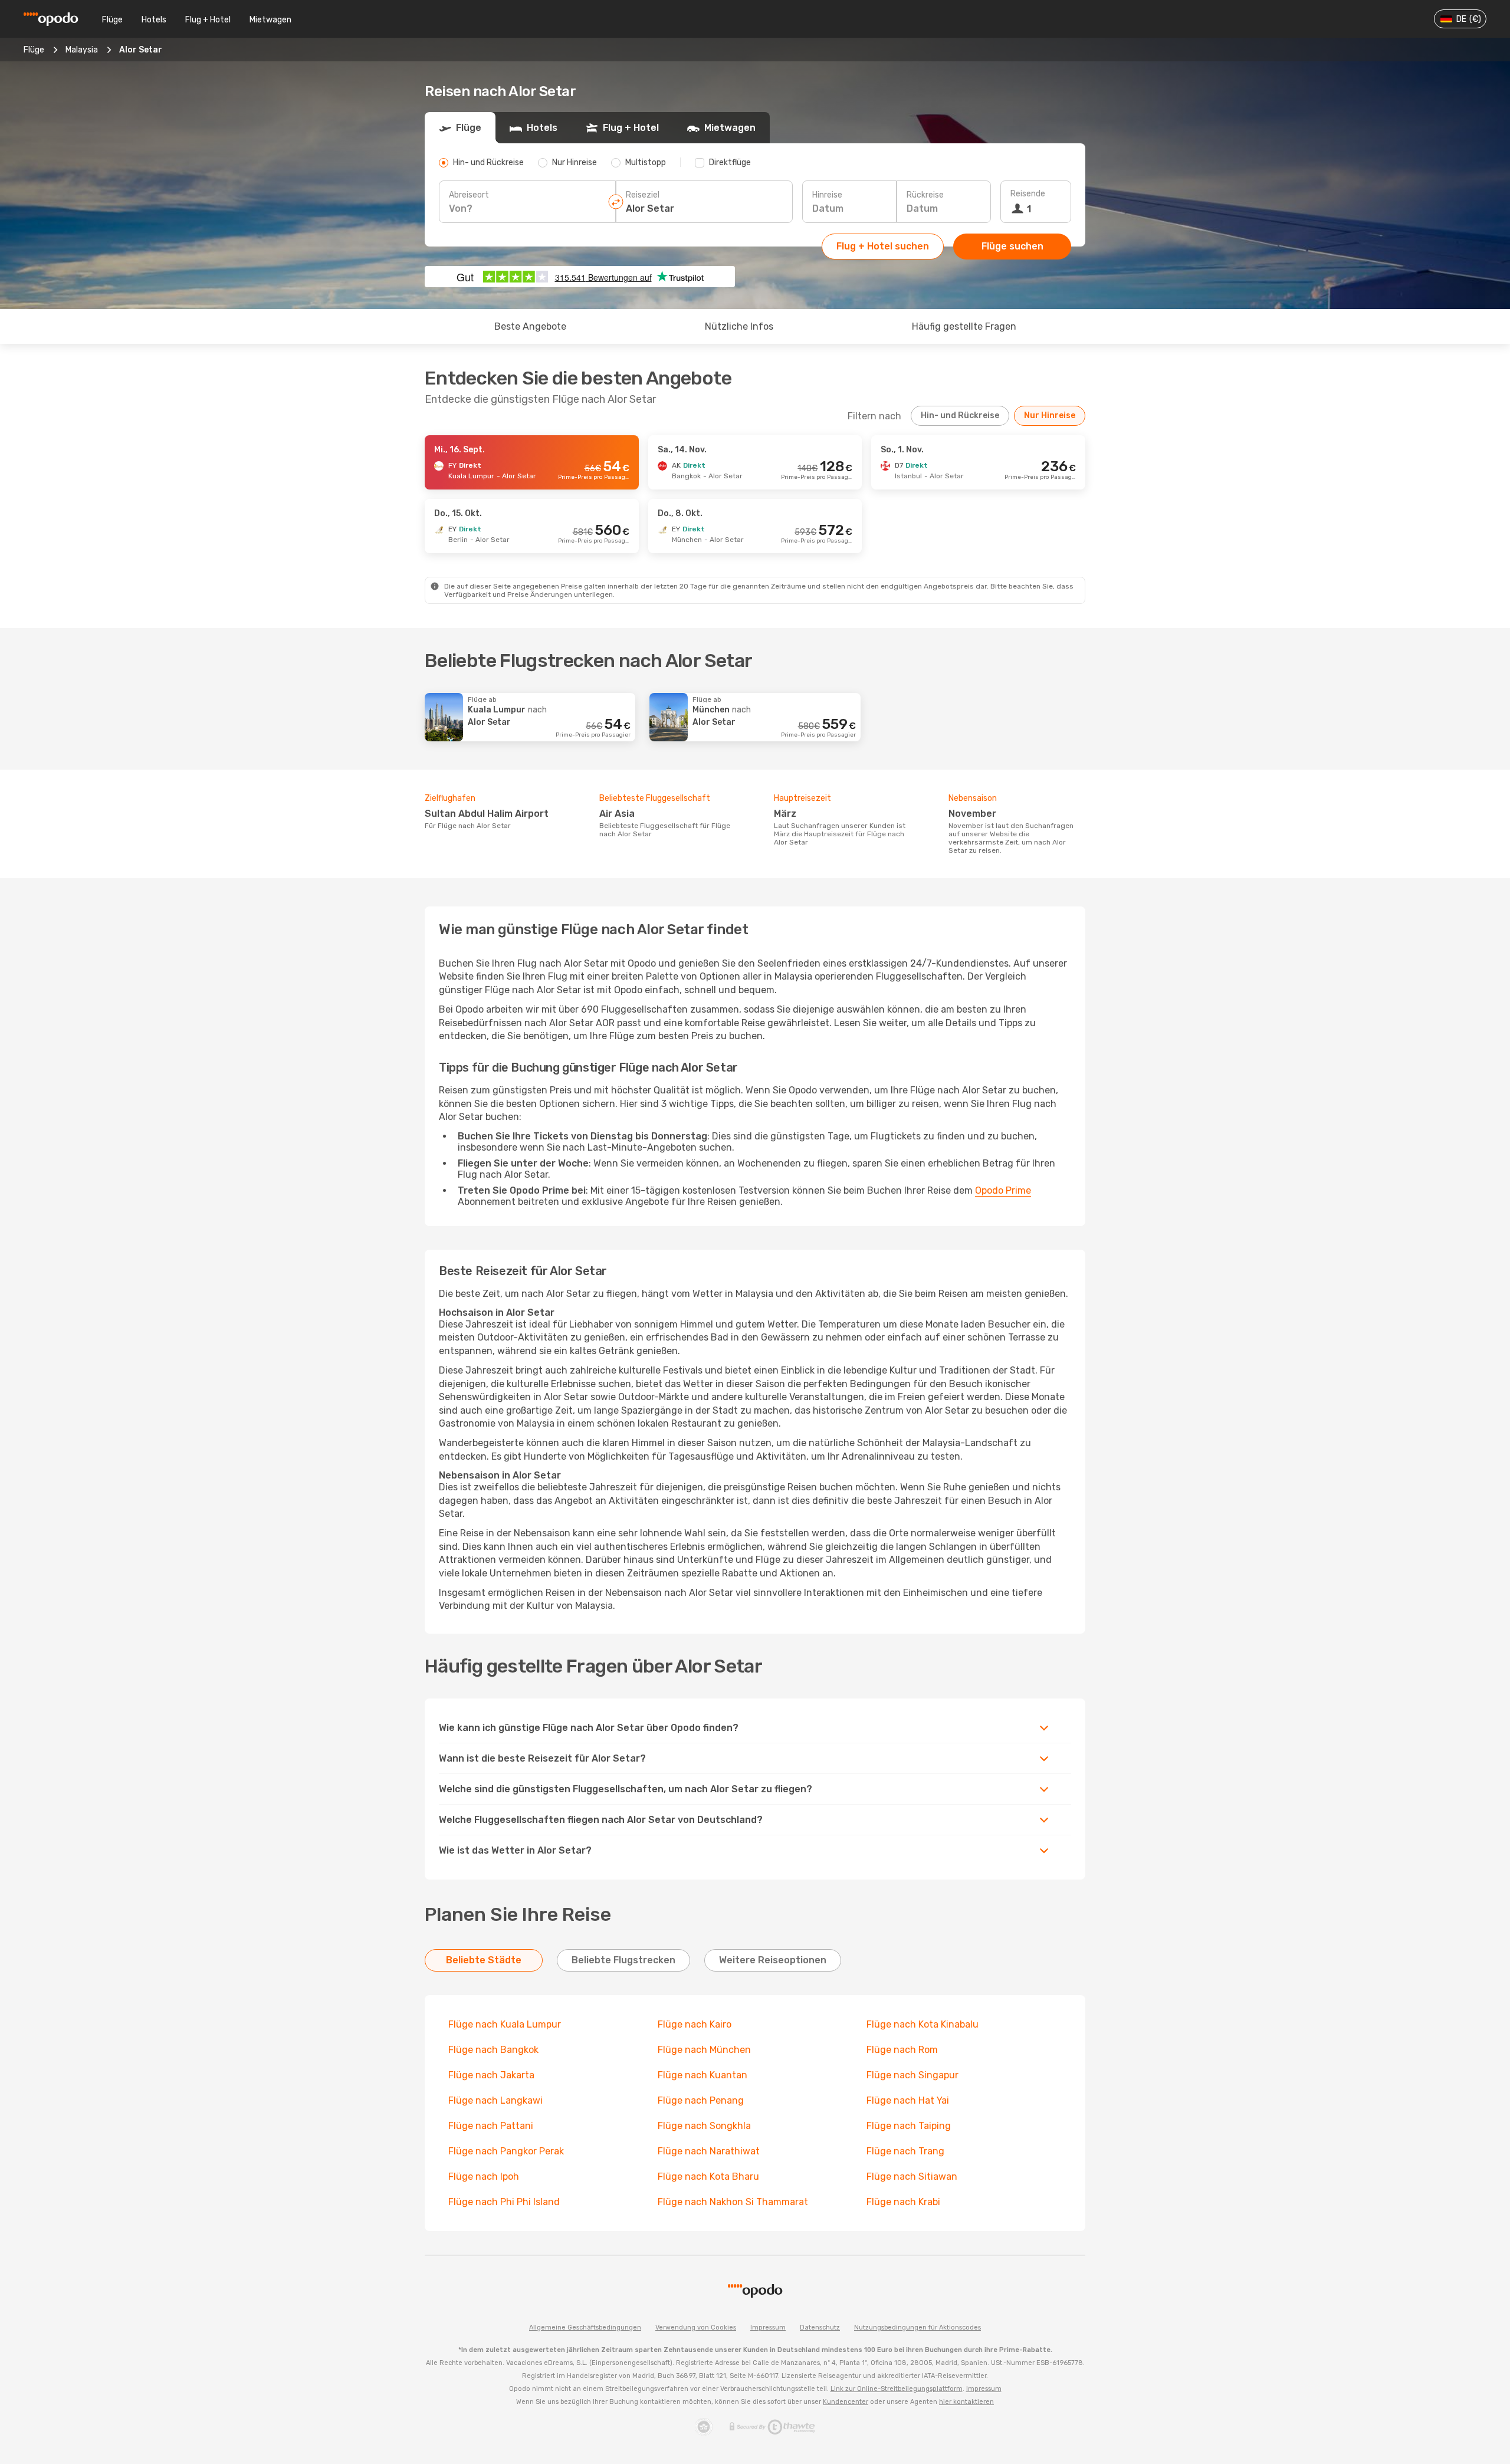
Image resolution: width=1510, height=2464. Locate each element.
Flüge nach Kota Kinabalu (923, 2024)
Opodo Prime (1003, 1190)
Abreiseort (469, 195)
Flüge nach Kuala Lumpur (505, 2024)
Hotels (154, 20)
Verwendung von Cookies (696, 2327)
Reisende (1028, 194)
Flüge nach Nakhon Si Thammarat (733, 2202)
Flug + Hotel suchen (883, 246)
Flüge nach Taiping (909, 2126)
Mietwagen (270, 20)
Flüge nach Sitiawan (912, 2176)
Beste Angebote (530, 326)
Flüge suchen (1012, 246)
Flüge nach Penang (701, 2100)
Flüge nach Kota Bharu (708, 2176)
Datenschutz (820, 2327)
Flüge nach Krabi (903, 2202)
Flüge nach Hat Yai (908, 2100)
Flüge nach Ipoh (484, 2176)
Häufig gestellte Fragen (964, 326)
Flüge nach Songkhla (704, 2126)
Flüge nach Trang (905, 2151)
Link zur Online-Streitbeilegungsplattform (897, 2389)
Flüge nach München (704, 2050)
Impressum (768, 2327)
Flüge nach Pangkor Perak (506, 2151)
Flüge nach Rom (902, 2050)
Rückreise (925, 195)
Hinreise (827, 195)
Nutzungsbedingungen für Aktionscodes (918, 2327)
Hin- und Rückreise (960, 415)
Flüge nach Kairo (695, 2024)
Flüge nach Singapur (912, 2075)
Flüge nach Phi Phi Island (504, 2202)
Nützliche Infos (739, 326)
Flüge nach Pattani (491, 2126)
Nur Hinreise (1050, 415)
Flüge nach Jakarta (491, 2075)
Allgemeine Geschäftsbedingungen (585, 2327)
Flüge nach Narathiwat (709, 2151)
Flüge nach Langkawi (495, 2100)
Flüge (112, 20)
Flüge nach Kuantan (703, 2075)
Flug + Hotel (208, 20)
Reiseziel (643, 195)
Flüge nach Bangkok (493, 2050)
